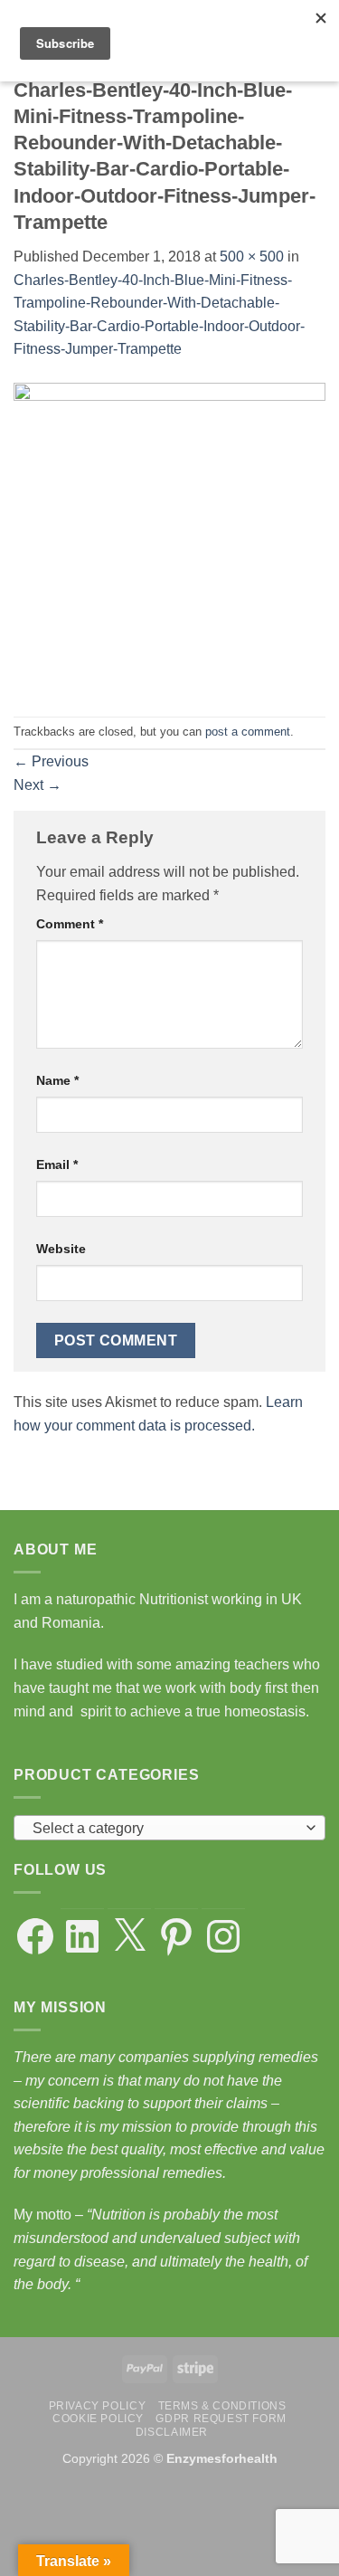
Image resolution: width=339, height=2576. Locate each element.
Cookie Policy (98, 2419)
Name (57, 1080)
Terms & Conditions (222, 2406)
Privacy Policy (98, 2406)
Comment (70, 924)
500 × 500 (252, 257)
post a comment (248, 732)
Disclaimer (172, 2432)
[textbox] (165, 1829)
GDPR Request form (221, 2419)
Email (57, 1164)
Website (61, 1249)
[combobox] (169, 1828)
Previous (51, 761)
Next (38, 785)
